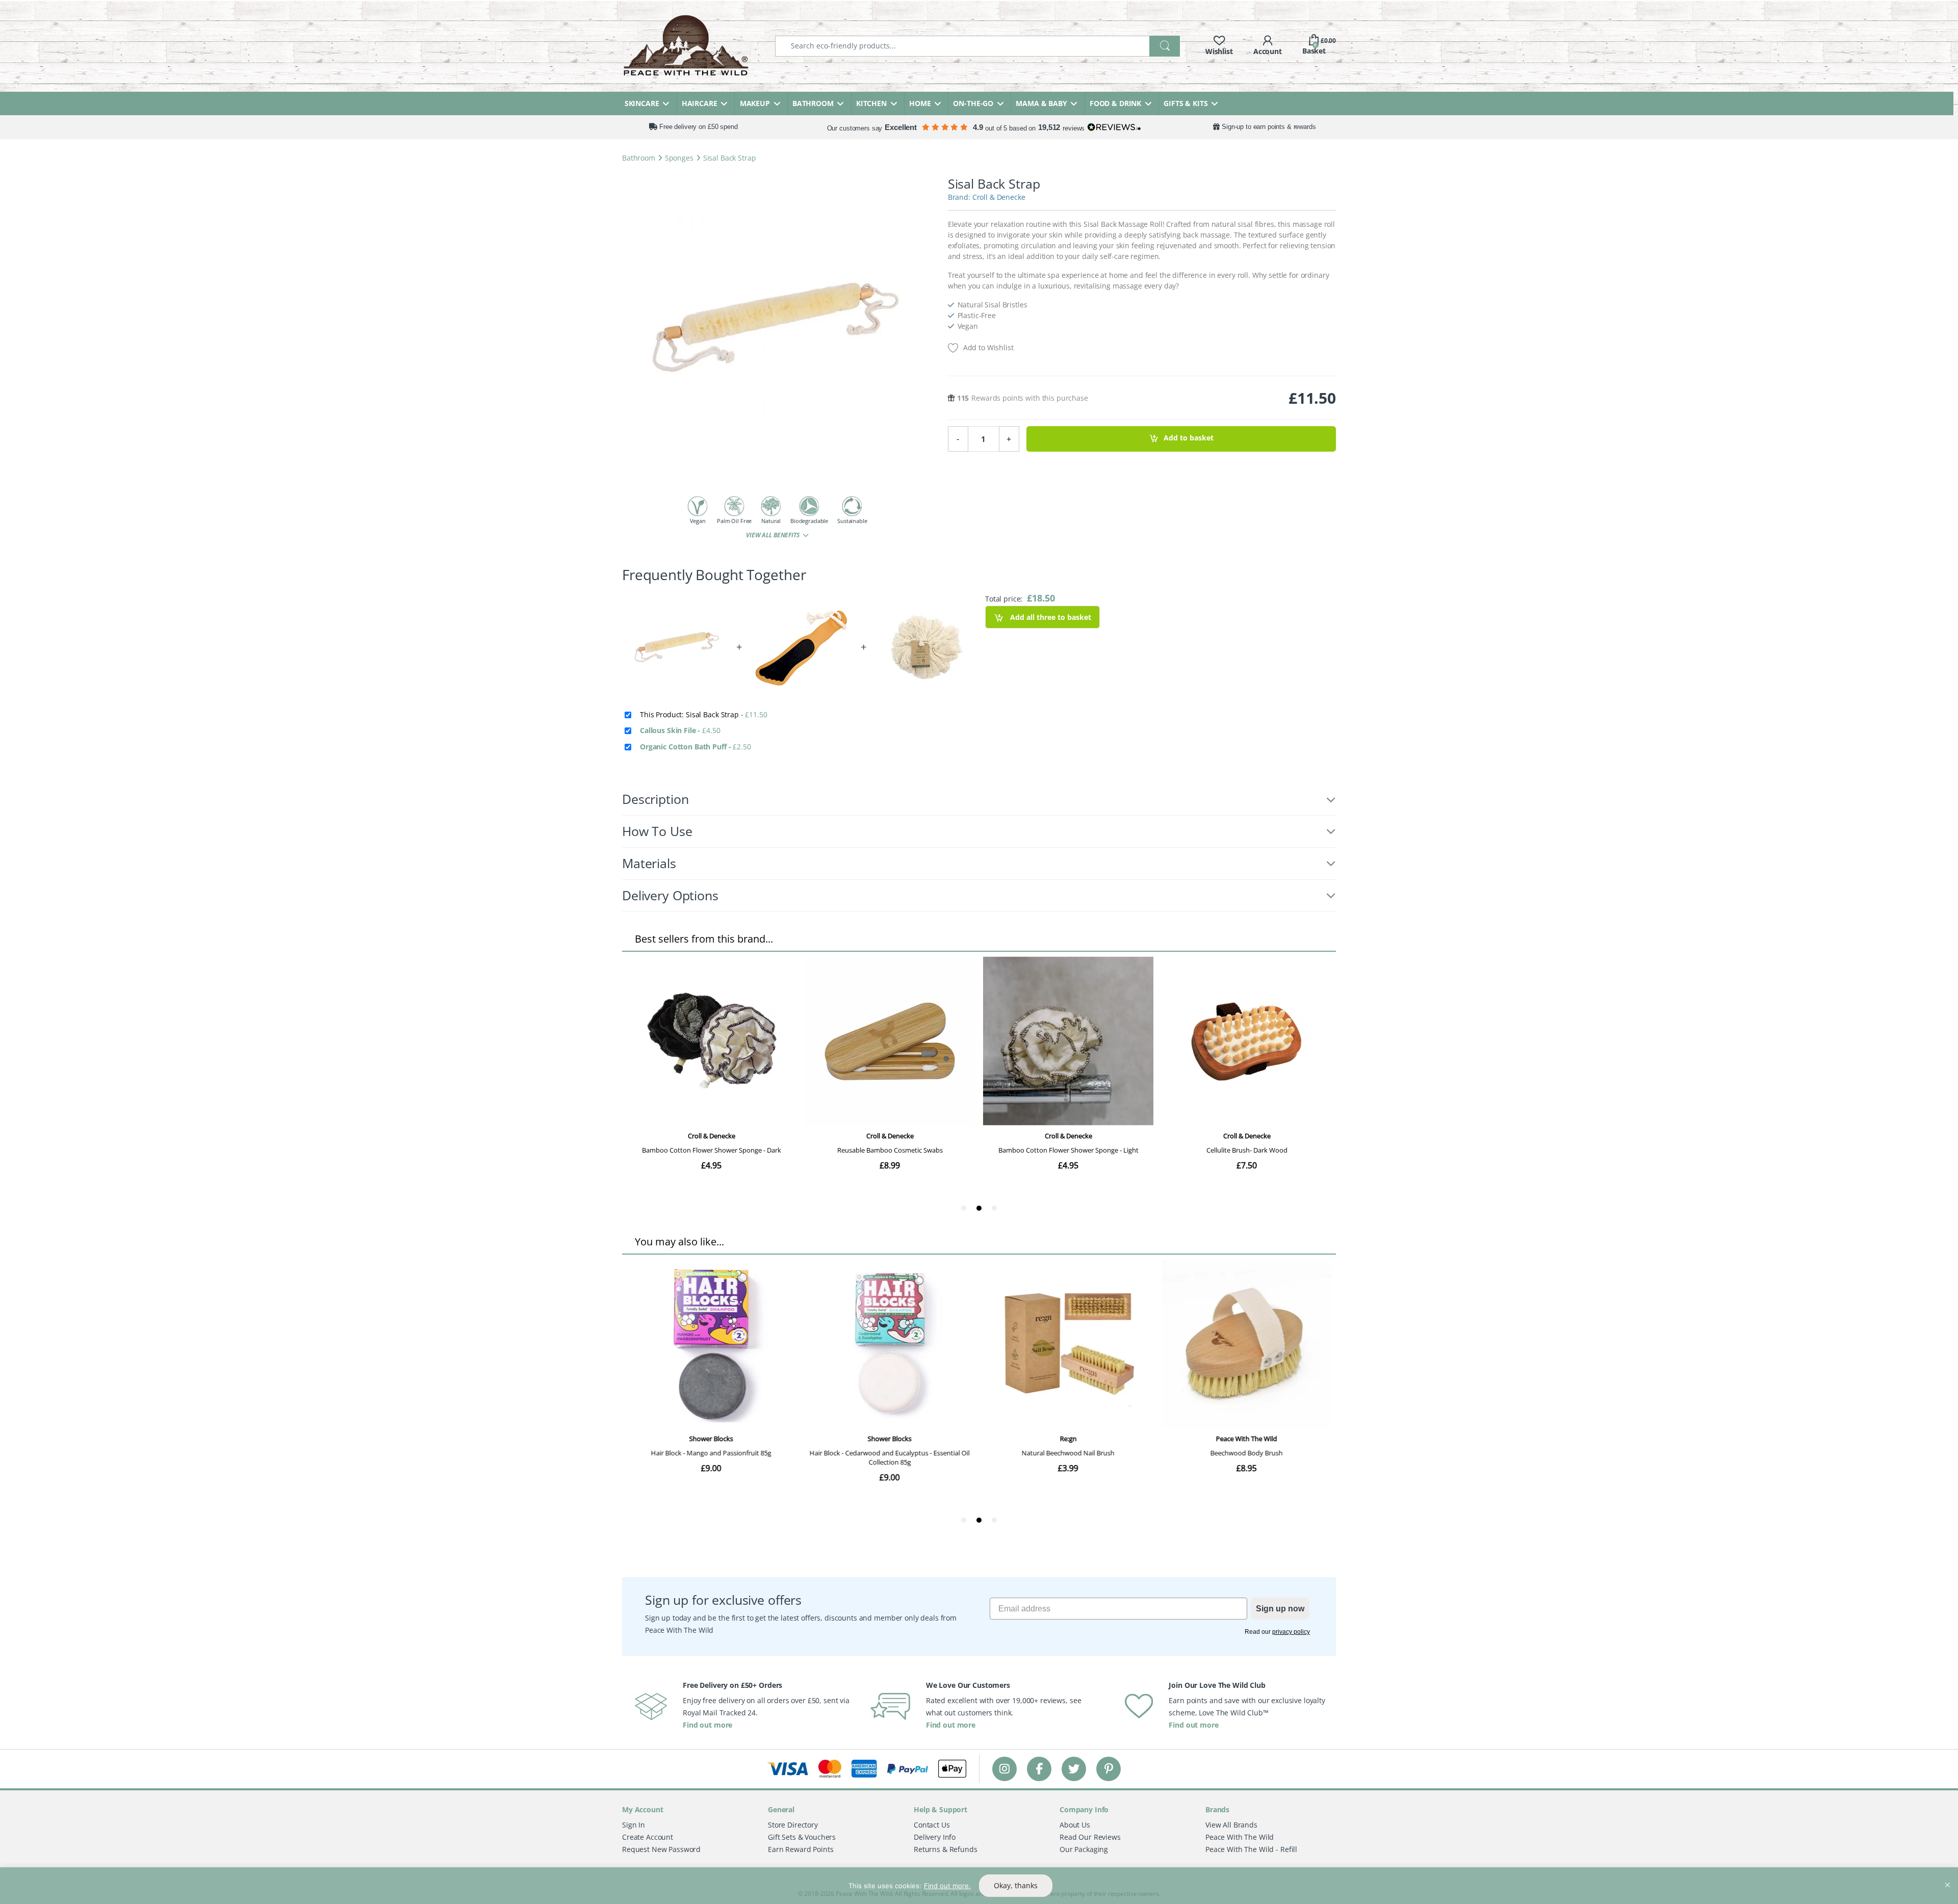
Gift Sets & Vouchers (802, 1837)
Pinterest (1109, 1769)
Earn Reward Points (801, 1849)
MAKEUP (755, 103)
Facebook (1039, 1769)
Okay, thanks (1016, 1885)
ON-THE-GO (973, 103)
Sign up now (1280, 1609)
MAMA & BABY (1041, 103)
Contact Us (932, 1825)
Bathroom (639, 158)
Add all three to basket (1050, 617)
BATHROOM (813, 103)
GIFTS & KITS (1186, 103)
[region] (979, 1886)
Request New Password (661, 1849)
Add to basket (1189, 438)
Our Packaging (1084, 1849)
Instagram (1004, 1769)
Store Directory (793, 1825)
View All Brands (1231, 1825)
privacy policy (1291, 1632)
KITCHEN (871, 103)
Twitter (1074, 1769)
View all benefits (773, 535)
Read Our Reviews (1090, 1837)
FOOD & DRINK (1115, 103)
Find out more (707, 1725)
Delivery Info (935, 1837)
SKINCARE (642, 103)
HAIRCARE (700, 103)
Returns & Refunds (946, 1849)
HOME (920, 103)
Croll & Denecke (999, 197)
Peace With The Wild (1240, 1837)
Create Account (648, 1837)
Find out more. (947, 1886)
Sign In (634, 1825)
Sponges (679, 158)
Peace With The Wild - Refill (1251, 1849)
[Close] (1947, 1876)
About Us (1075, 1825)
